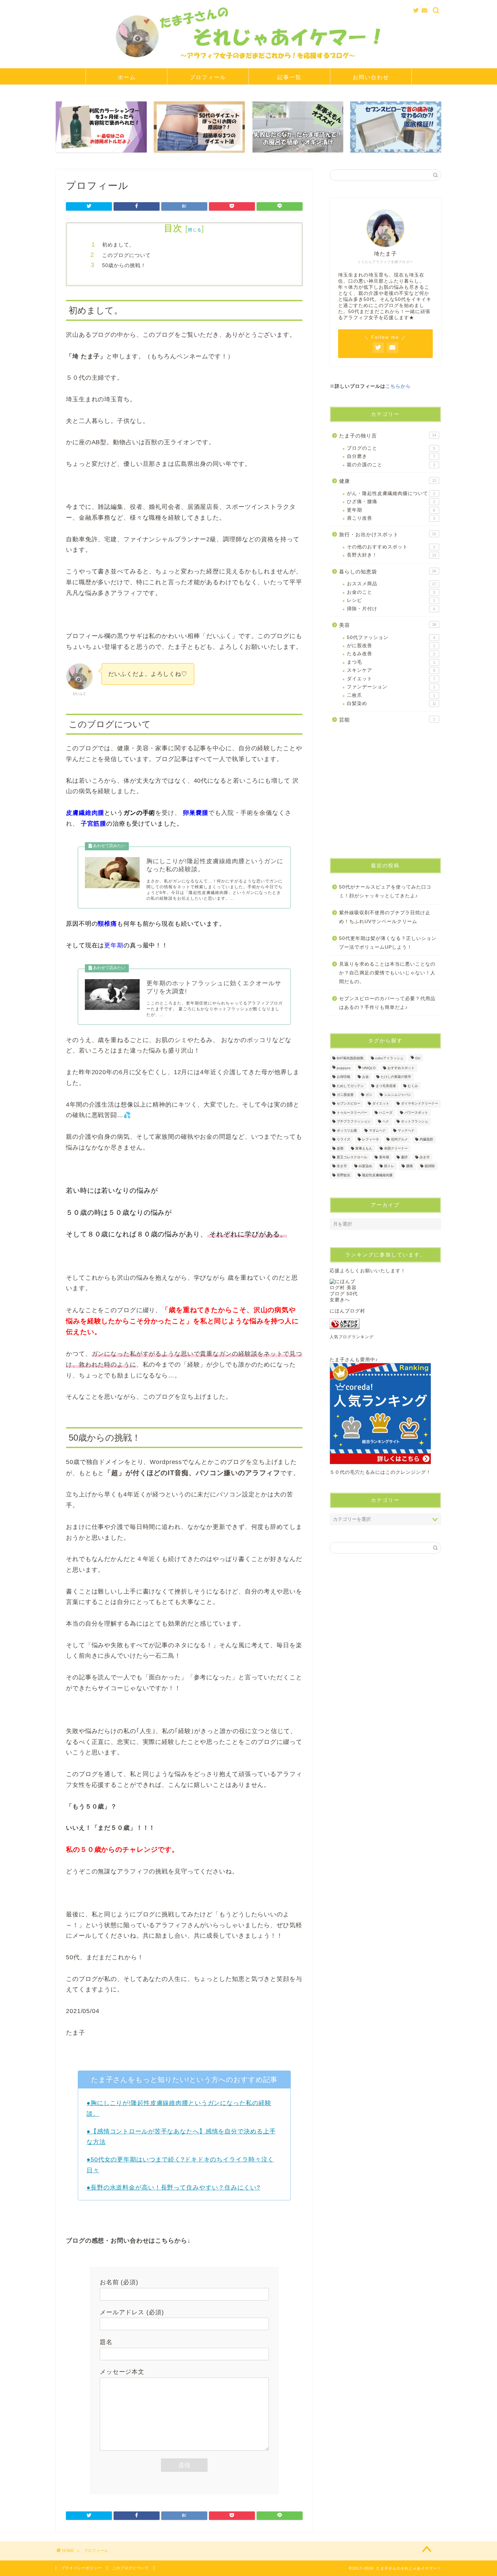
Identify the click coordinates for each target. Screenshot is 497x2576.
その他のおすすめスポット (391, 547)
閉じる (195, 230)
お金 (365, 1077)
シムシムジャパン (398, 1095)
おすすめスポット (401, 1068)
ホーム (127, 77)
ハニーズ (386, 1113)
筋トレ (389, 1166)
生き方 (342, 1166)
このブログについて (126, 255)
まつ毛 (391, 662)
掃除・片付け (391, 609)
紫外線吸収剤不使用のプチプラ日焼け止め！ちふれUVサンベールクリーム (385, 917)
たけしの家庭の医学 (396, 1077)
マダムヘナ (377, 1130)
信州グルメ (399, 1140)
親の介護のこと (391, 465)
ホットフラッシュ (415, 1122)
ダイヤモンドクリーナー (420, 1104)
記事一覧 (289, 77)
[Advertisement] (385, 794)
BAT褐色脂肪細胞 (350, 1058)
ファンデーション (391, 687)
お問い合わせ (371, 77)
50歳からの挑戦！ (124, 265)
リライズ (344, 1140)
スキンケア (391, 670)
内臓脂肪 (426, 1140)
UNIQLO (369, 1068)
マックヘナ (406, 1130)
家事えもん (364, 1148)
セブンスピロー (349, 1104)
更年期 (391, 510)
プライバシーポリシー (81, 2568)
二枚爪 (391, 695)
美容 (388, 625)
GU (418, 1058)
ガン (369, 1095)
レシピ (391, 600)
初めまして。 (118, 245)
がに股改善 (391, 646)
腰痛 (409, 1166)
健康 (388, 481)
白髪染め (392, 703)
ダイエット (391, 679)
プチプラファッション (354, 1122)
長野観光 (344, 1175)
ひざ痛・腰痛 (391, 502)
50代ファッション (391, 637)
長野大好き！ (392, 555)
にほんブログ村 (347, 1311)
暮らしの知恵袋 (388, 572)
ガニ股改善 (345, 1095)
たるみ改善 (391, 654)
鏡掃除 (430, 1166)
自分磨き (391, 456)
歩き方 (425, 1157)
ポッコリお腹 (347, 1130)
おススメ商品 (392, 584)
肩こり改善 (391, 518)
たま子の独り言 (388, 436)
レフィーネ (371, 1140)
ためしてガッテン (350, 1086)
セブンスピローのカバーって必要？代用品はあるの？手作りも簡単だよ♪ (387, 1003)
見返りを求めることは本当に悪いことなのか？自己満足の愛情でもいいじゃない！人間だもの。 (387, 973)
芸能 (387, 720)
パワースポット (416, 1113)
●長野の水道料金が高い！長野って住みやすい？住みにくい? (173, 2188)
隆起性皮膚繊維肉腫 (377, 1175)
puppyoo (344, 1068)
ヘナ (386, 1122)
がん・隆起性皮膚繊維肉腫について (391, 493)
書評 (404, 1157)
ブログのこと (391, 448)
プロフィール (208, 77)
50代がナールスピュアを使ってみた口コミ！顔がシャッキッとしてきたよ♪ (385, 891)
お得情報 (344, 1077)
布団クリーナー (396, 1148)
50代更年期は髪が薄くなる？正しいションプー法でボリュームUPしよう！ (388, 943)
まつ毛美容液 (386, 1086)
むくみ (413, 1086)
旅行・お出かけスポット (388, 534)
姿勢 (340, 1148)
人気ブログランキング (352, 1337)
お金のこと (391, 592)
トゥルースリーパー (352, 1113)
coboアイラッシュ (389, 1058)
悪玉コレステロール (352, 1157)
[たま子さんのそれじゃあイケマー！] (249, 64)
